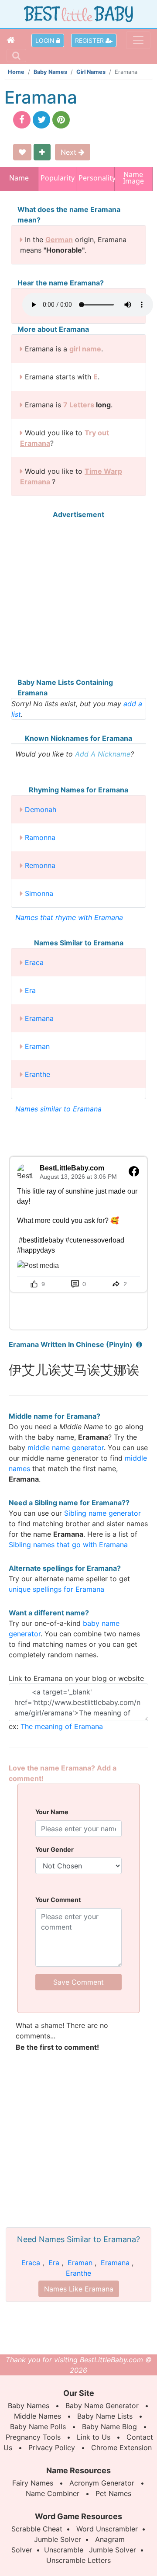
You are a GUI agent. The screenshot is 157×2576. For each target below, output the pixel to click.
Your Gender (55, 1849)
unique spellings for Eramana (56, 1589)
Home (16, 72)
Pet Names (113, 2493)
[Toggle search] (16, 56)
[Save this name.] (22, 152)
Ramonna (40, 837)
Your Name (52, 1812)
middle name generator (66, 1448)
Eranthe (38, 1074)
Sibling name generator (102, 1513)
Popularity (57, 178)
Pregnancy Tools (33, 2437)
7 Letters (79, 405)
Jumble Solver (58, 2539)
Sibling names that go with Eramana (68, 1545)
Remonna (40, 865)
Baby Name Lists (105, 2416)
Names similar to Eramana (58, 1109)
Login (46, 40)
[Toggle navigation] (138, 40)
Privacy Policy (52, 2448)
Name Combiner (53, 2493)
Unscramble (64, 2550)
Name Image (133, 179)
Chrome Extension (121, 2448)
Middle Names (38, 2416)
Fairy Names (33, 2483)
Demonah (41, 809)
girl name (85, 349)
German (59, 240)
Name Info (19, 181)
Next (70, 152)
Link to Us (94, 2437)
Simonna (39, 893)
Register (90, 40)
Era (30, 990)
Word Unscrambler (107, 2529)
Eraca (34, 962)
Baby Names (50, 72)
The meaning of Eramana (62, 1726)
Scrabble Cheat (37, 2529)
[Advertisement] (78, 598)
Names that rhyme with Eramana (69, 917)
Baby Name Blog (109, 2427)
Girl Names (91, 72)
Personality (95, 178)
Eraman (37, 1046)
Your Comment (58, 1900)
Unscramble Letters (78, 2560)
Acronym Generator (102, 2483)
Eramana (39, 1018)
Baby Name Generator (102, 2406)
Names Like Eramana (79, 2289)
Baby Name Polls (38, 2427)
